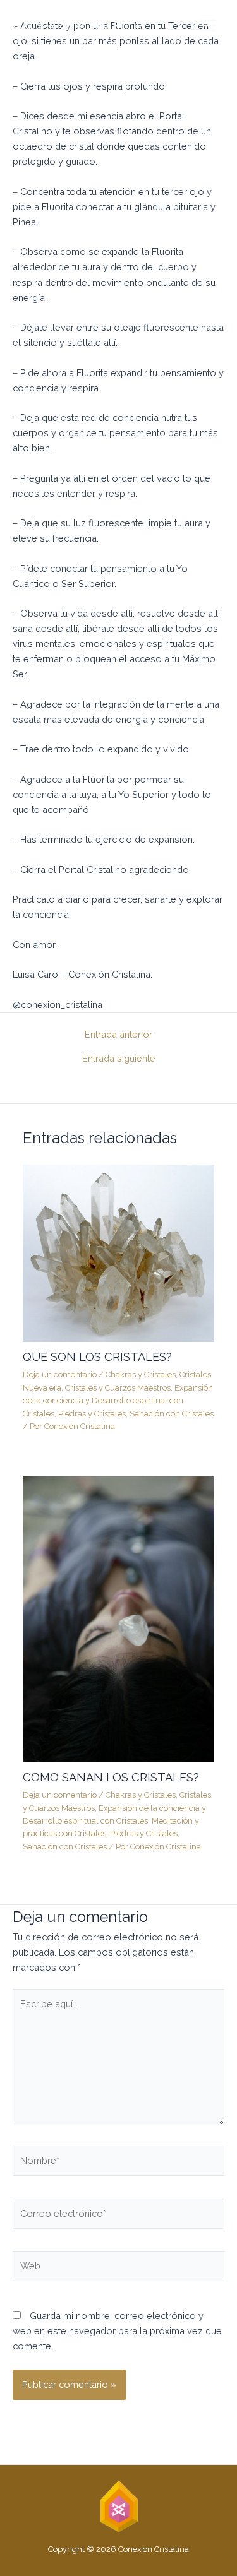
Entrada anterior (118, 1035)
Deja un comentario (60, 1374)
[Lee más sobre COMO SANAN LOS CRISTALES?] (118, 1619)
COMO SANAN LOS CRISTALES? (111, 1777)
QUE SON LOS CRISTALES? (97, 1357)
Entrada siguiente (119, 1059)
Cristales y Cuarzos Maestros (118, 1388)
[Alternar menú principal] (208, 25)
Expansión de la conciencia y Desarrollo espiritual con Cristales (118, 1401)
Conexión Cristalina (79, 25)
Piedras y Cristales (92, 1414)
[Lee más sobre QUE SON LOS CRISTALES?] (118, 1252)
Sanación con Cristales (172, 1414)
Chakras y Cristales (141, 1374)
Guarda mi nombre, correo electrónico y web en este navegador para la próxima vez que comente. (117, 2331)
